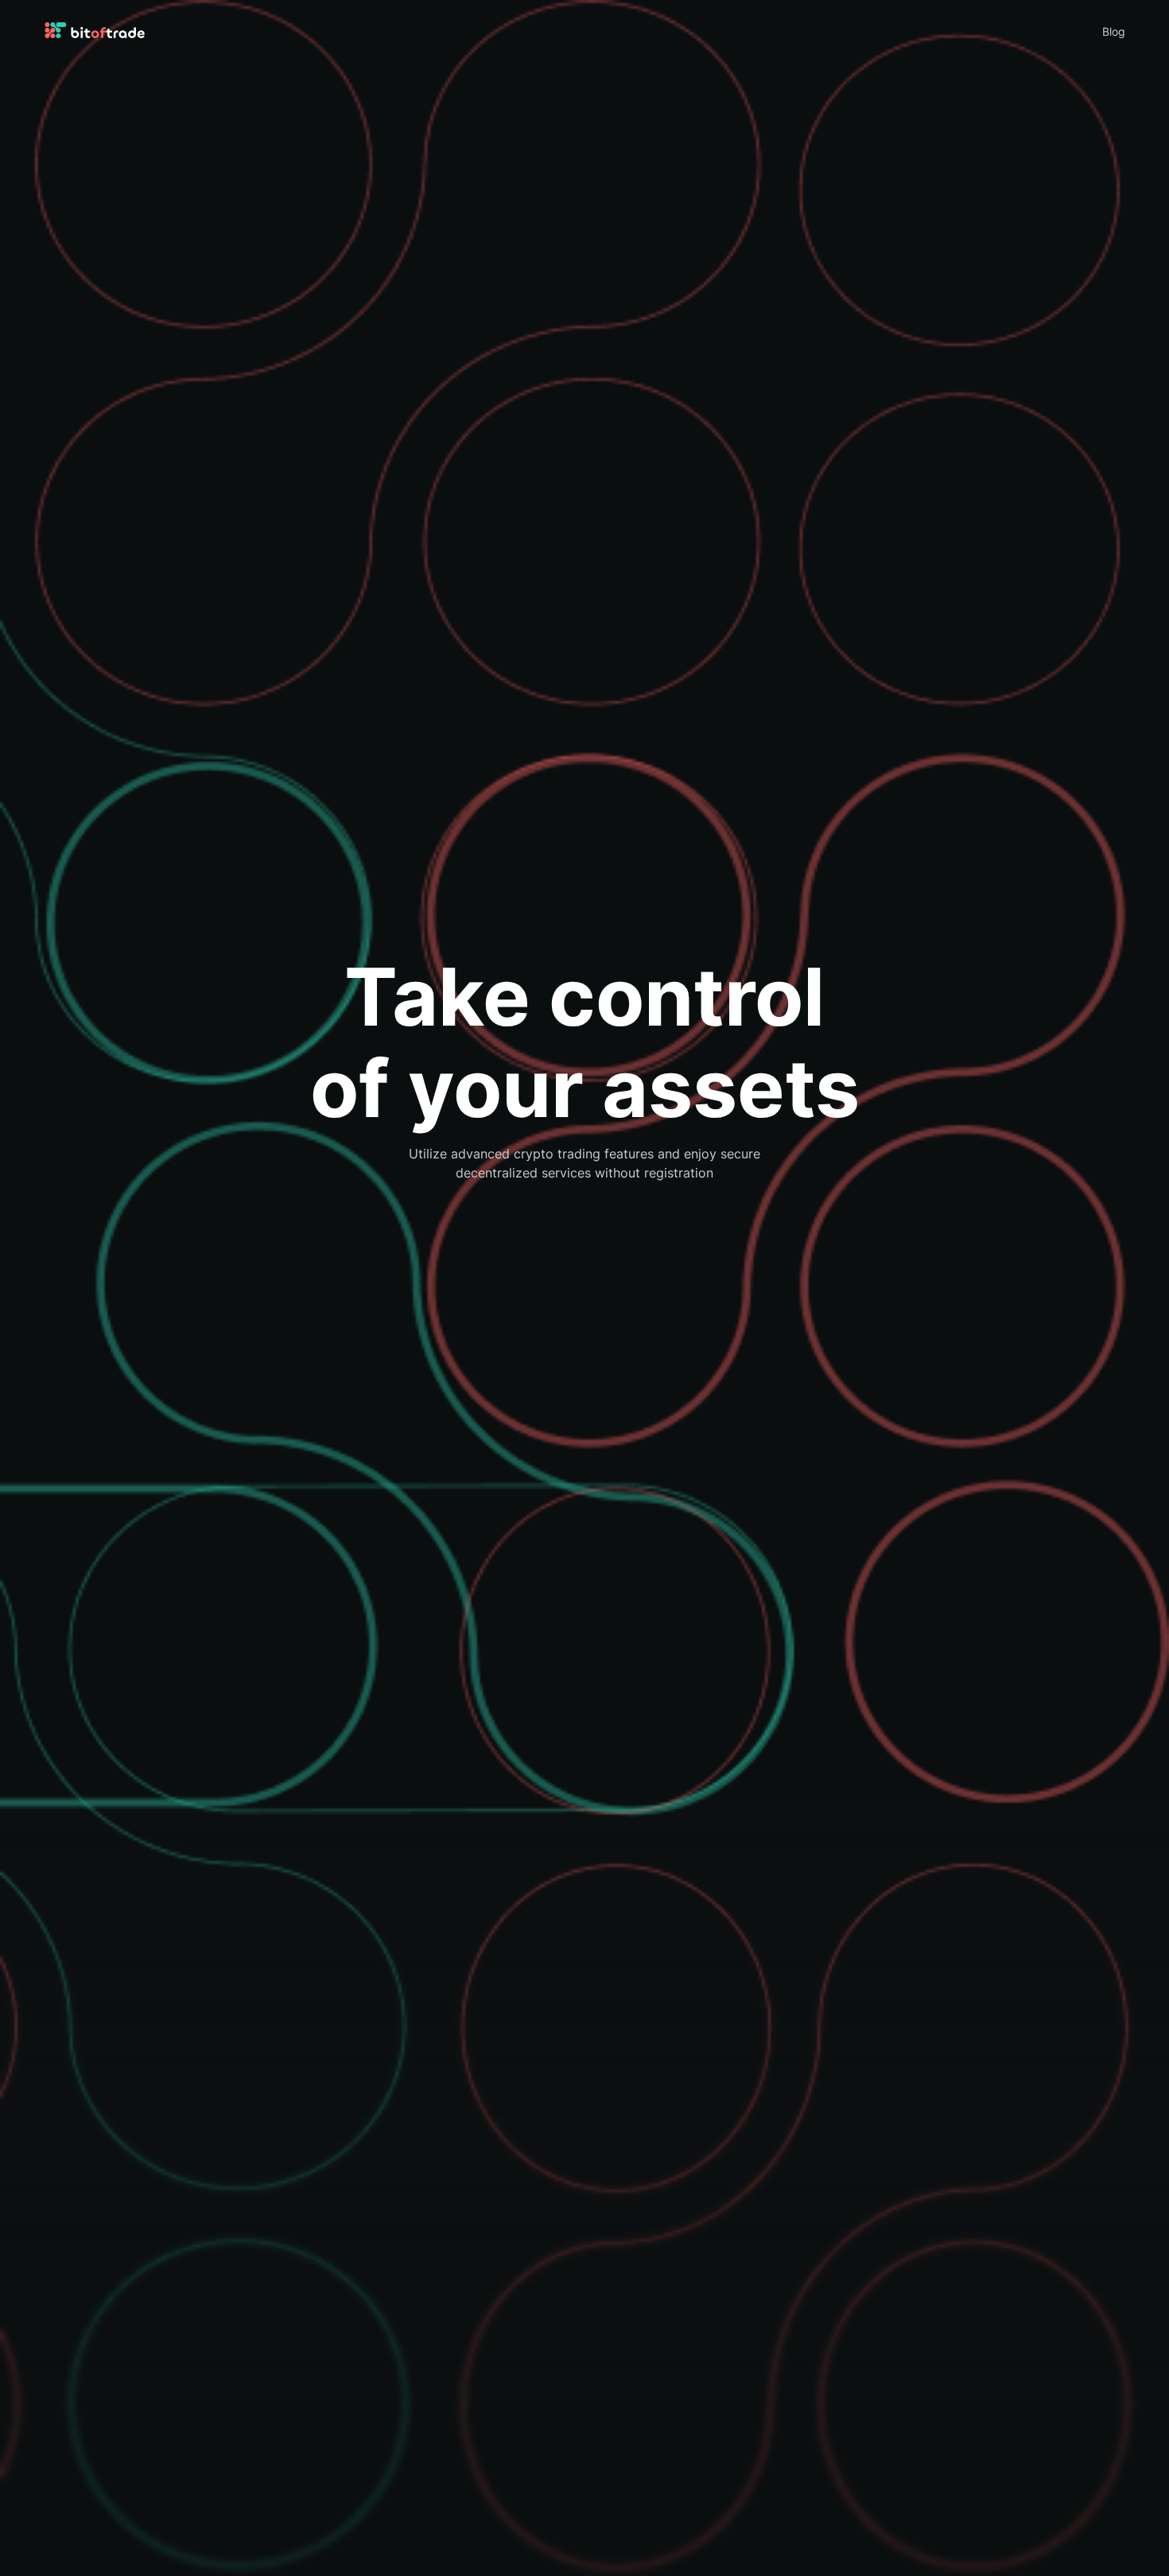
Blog (1114, 32)
